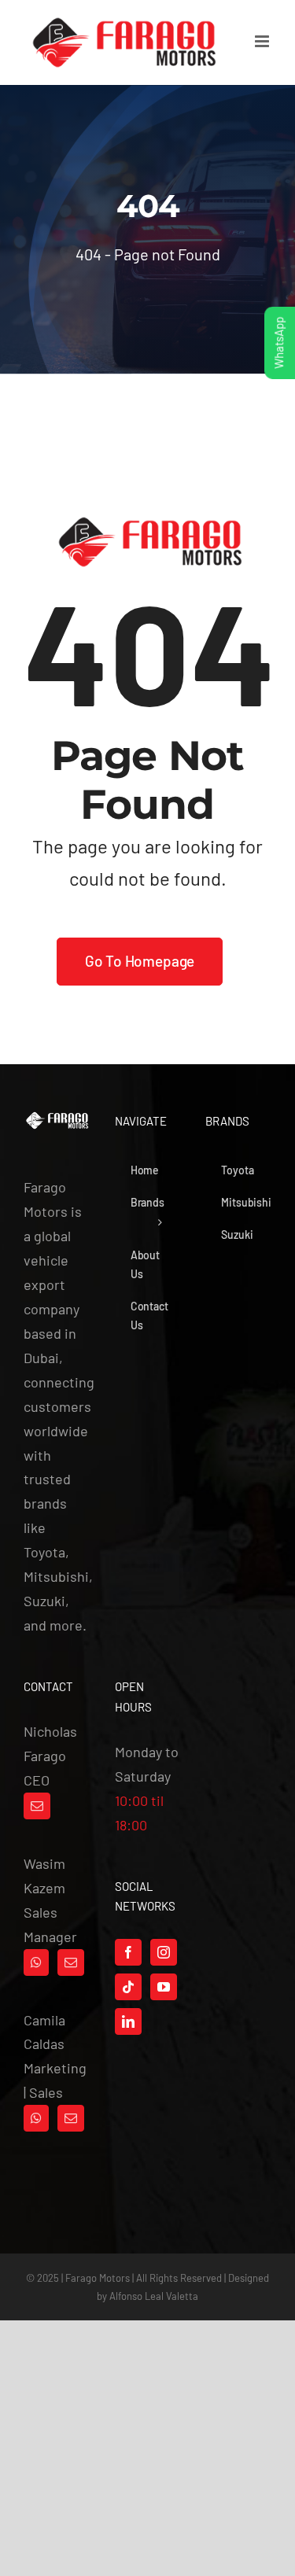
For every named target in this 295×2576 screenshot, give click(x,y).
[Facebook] (128, 1952)
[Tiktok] (128, 1987)
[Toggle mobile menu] (263, 41)
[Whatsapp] (36, 1962)
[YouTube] (164, 1987)
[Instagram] (164, 1952)
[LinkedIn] (128, 2021)
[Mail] (37, 1806)
